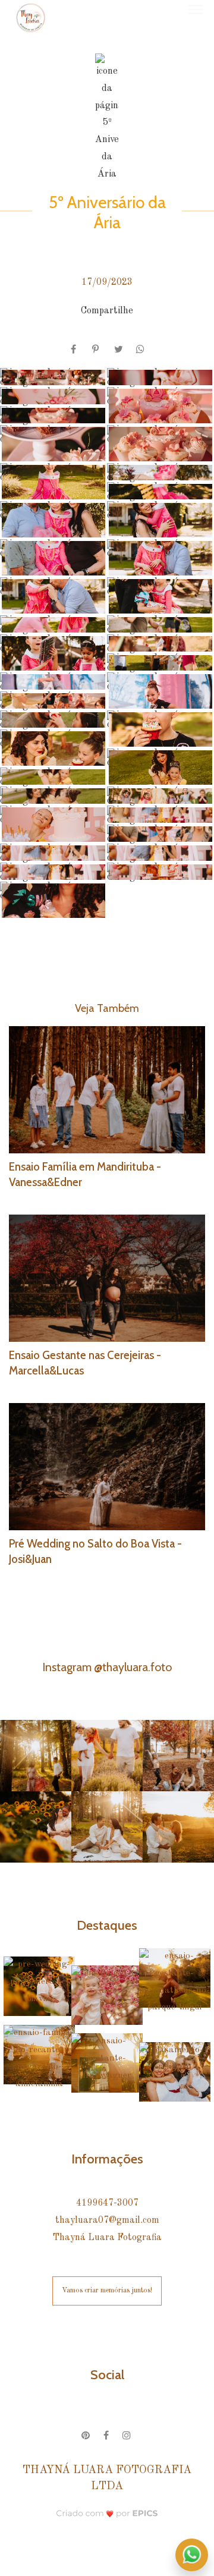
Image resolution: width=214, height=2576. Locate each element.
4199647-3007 (107, 2203)
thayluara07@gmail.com (107, 2220)
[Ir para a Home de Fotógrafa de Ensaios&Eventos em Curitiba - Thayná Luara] (31, 18)
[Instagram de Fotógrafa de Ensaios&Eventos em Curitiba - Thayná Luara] (128, 2434)
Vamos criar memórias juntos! (107, 2291)
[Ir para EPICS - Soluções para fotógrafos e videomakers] (107, 2513)
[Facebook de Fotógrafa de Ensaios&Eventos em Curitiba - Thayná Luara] (107, 2434)
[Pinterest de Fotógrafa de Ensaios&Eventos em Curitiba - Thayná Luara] (86, 2434)
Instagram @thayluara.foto (107, 1667)
